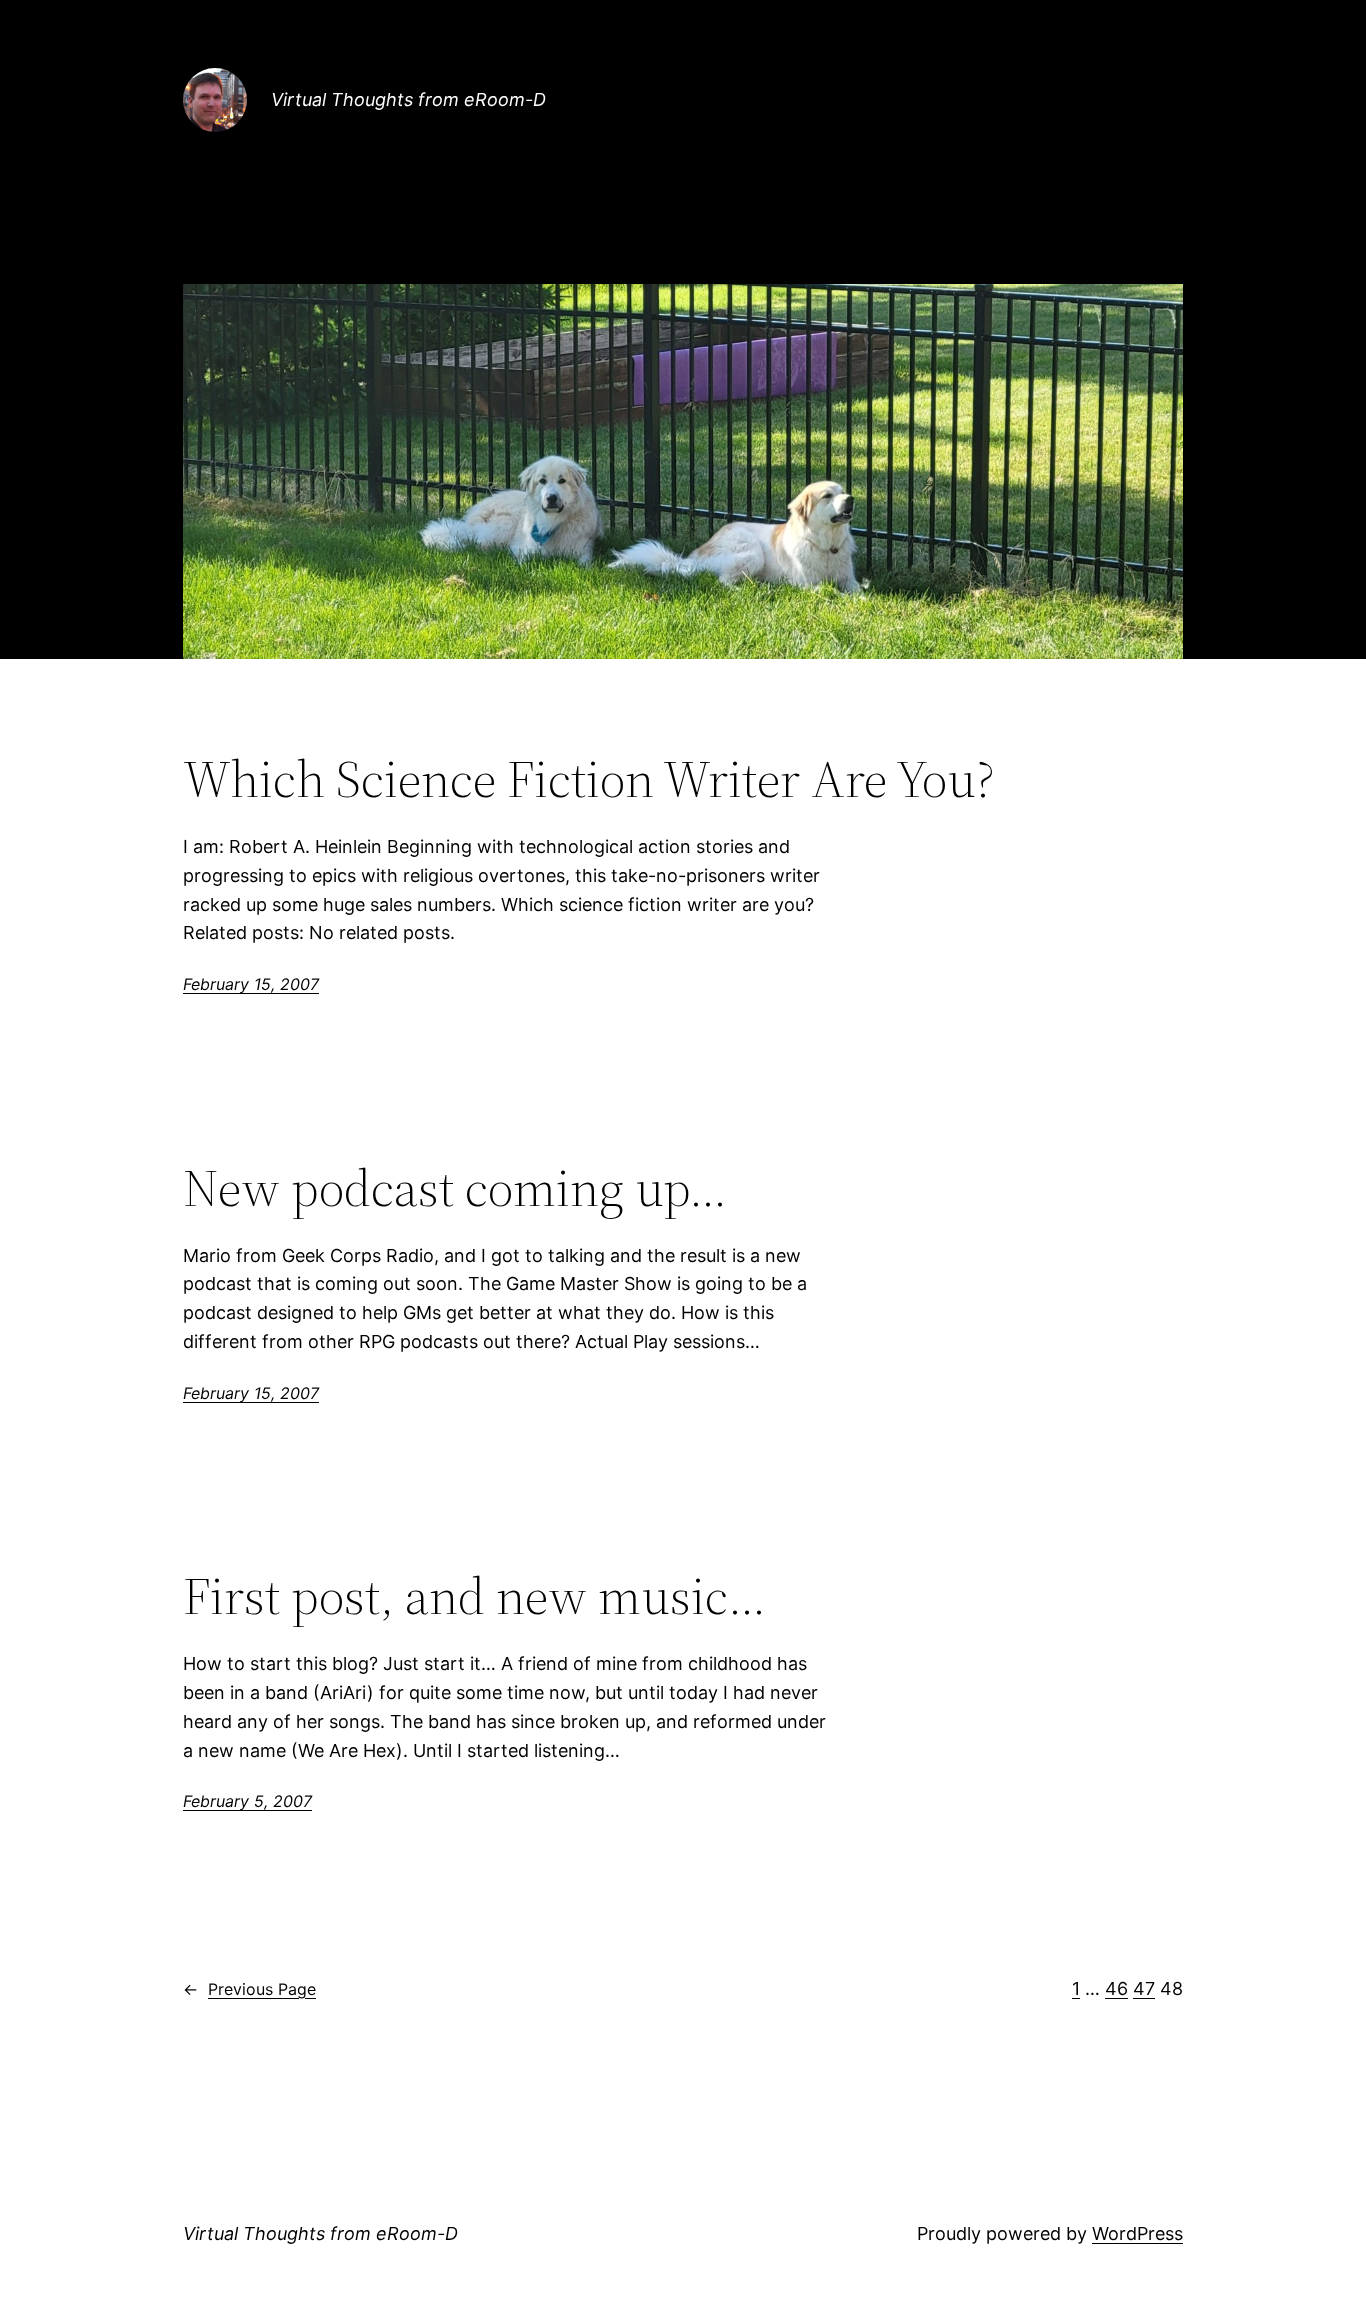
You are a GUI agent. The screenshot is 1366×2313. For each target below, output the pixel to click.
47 (1144, 1988)
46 (1116, 1988)
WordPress (1137, 2233)
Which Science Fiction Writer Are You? (589, 779)
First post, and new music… (474, 1596)
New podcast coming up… (455, 1188)
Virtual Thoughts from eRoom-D (408, 99)
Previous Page (249, 1989)
